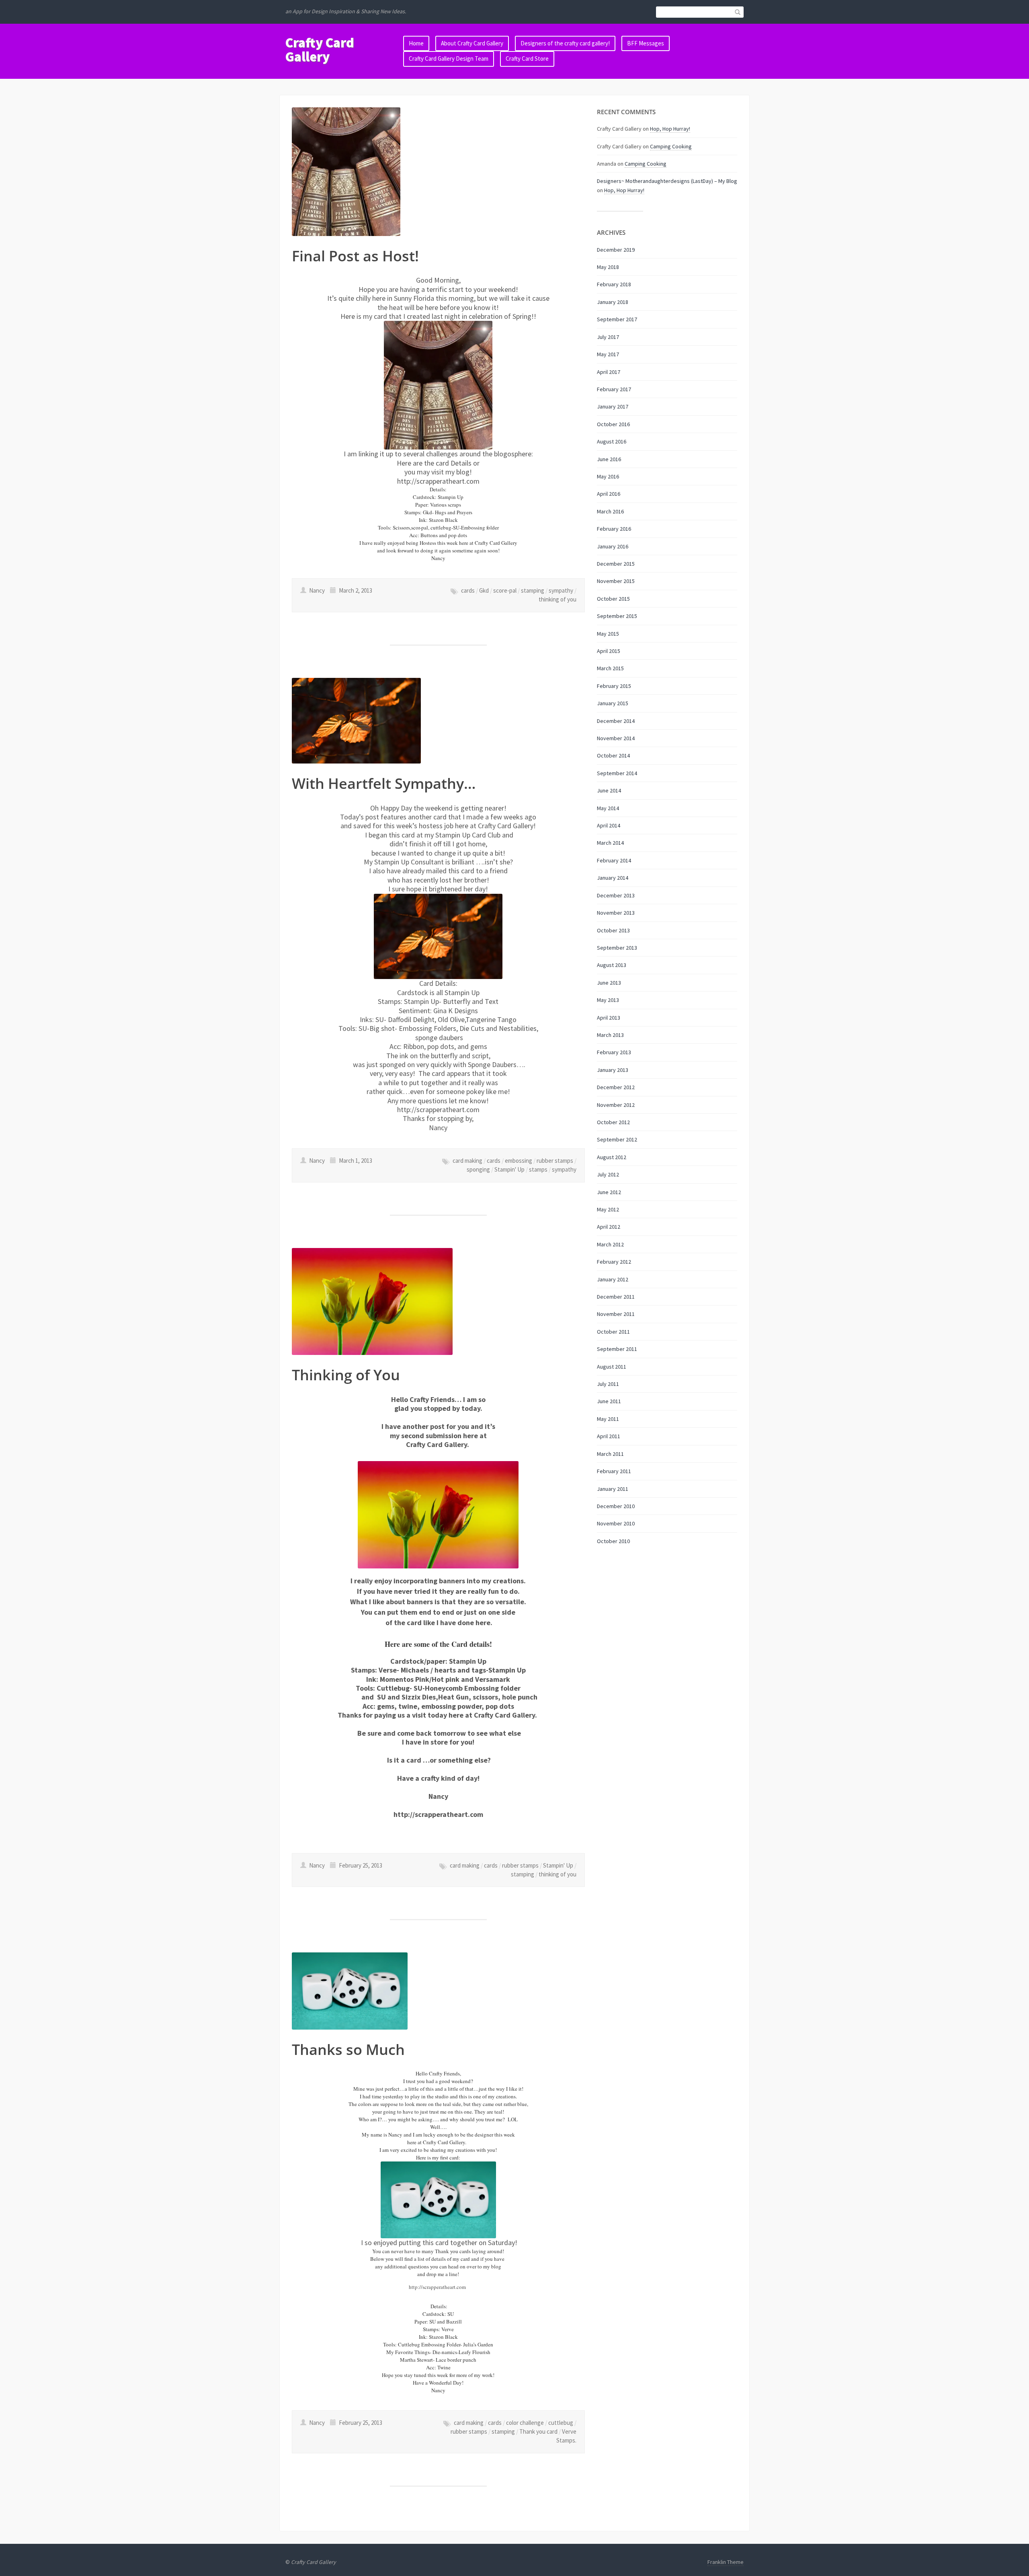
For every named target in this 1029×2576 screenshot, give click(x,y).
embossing (519, 1161)
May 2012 (608, 1209)
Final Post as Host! (355, 256)
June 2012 (609, 1192)
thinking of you (558, 599)
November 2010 (616, 1523)
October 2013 (613, 930)
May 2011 (608, 1419)
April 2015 (609, 651)
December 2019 (616, 250)
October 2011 (613, 1332)
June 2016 (609, 459)
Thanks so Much (348, 2050)
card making (467, 1161)
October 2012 (613, 1122)
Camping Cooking (671, 146)
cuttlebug (561, 2423)
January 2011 (613, 1489)
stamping (533, 590)
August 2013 (612, 965)
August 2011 (612, 1367)
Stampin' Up (509, 1169)
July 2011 (608, 1384)
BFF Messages (646, 43)
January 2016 (613, 546)
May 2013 (608, 1000)
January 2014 (613, 878)
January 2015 (613, 703)
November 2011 (616, 1314)
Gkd (484, 590)
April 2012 (609, 1227)
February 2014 (614, 860)
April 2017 (609, 372)
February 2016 (614, 529)
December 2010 (616, 1506)
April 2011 (609, 1436)
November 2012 (616, 1105)
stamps (538, 1169)
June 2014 (609, 790)
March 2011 (610, 1454)
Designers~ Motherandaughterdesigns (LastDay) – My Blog (667, 181)
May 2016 (608, 476)
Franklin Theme (726, 2562)
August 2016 (612, 441)
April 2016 (609, 494)
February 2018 (614, 284)
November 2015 (616, 581)
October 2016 (613, 424)
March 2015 (610, 668)
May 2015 (608, 634)
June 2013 (609, 983)
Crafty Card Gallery (320, 50)
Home (416, 43)
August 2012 (612, 1157)
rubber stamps (555, 1161)
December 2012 (616, 1087)
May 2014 (608, 808)
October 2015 (613, 599)
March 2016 (610, 511)
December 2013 (616, 895)
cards (468, 590)
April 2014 (609, 825)
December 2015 (616, 564)
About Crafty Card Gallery (472, 43)
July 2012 (608, 1174)
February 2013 (614, 1052)
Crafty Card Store (527, 58)
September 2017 (617, 319)
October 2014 (613, 755)
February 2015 (614, 686)
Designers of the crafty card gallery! (565, 43)
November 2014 (616, 738)
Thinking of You (346, 1375)
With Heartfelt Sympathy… (384, 783)
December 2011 (616, 1297)
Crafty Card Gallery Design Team (449, 58)
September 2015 (617, 616)
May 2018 (608, 267)
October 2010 (613, 1541)
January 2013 (613, 1070)
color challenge (525, 2423)
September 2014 (617, 773)
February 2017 (614, 389)
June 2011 (609, 1401)
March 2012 (610, 1244)
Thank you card (538, 2431)
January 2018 (613, 302)
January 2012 (613, 1279)
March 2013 (610, 1035)
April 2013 (609, 1018)
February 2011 (614, 1471)
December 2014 (616, 721)
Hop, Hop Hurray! (670, 129)
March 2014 (610, 843)
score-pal (505, 590)
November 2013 (616, 913)
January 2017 (613, 406)
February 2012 (614, 1262)
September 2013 (617, 948)
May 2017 (608, 354)
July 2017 (608, 337)
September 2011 (617, 1349)
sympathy (561, 590)
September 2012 (617, 1139)
